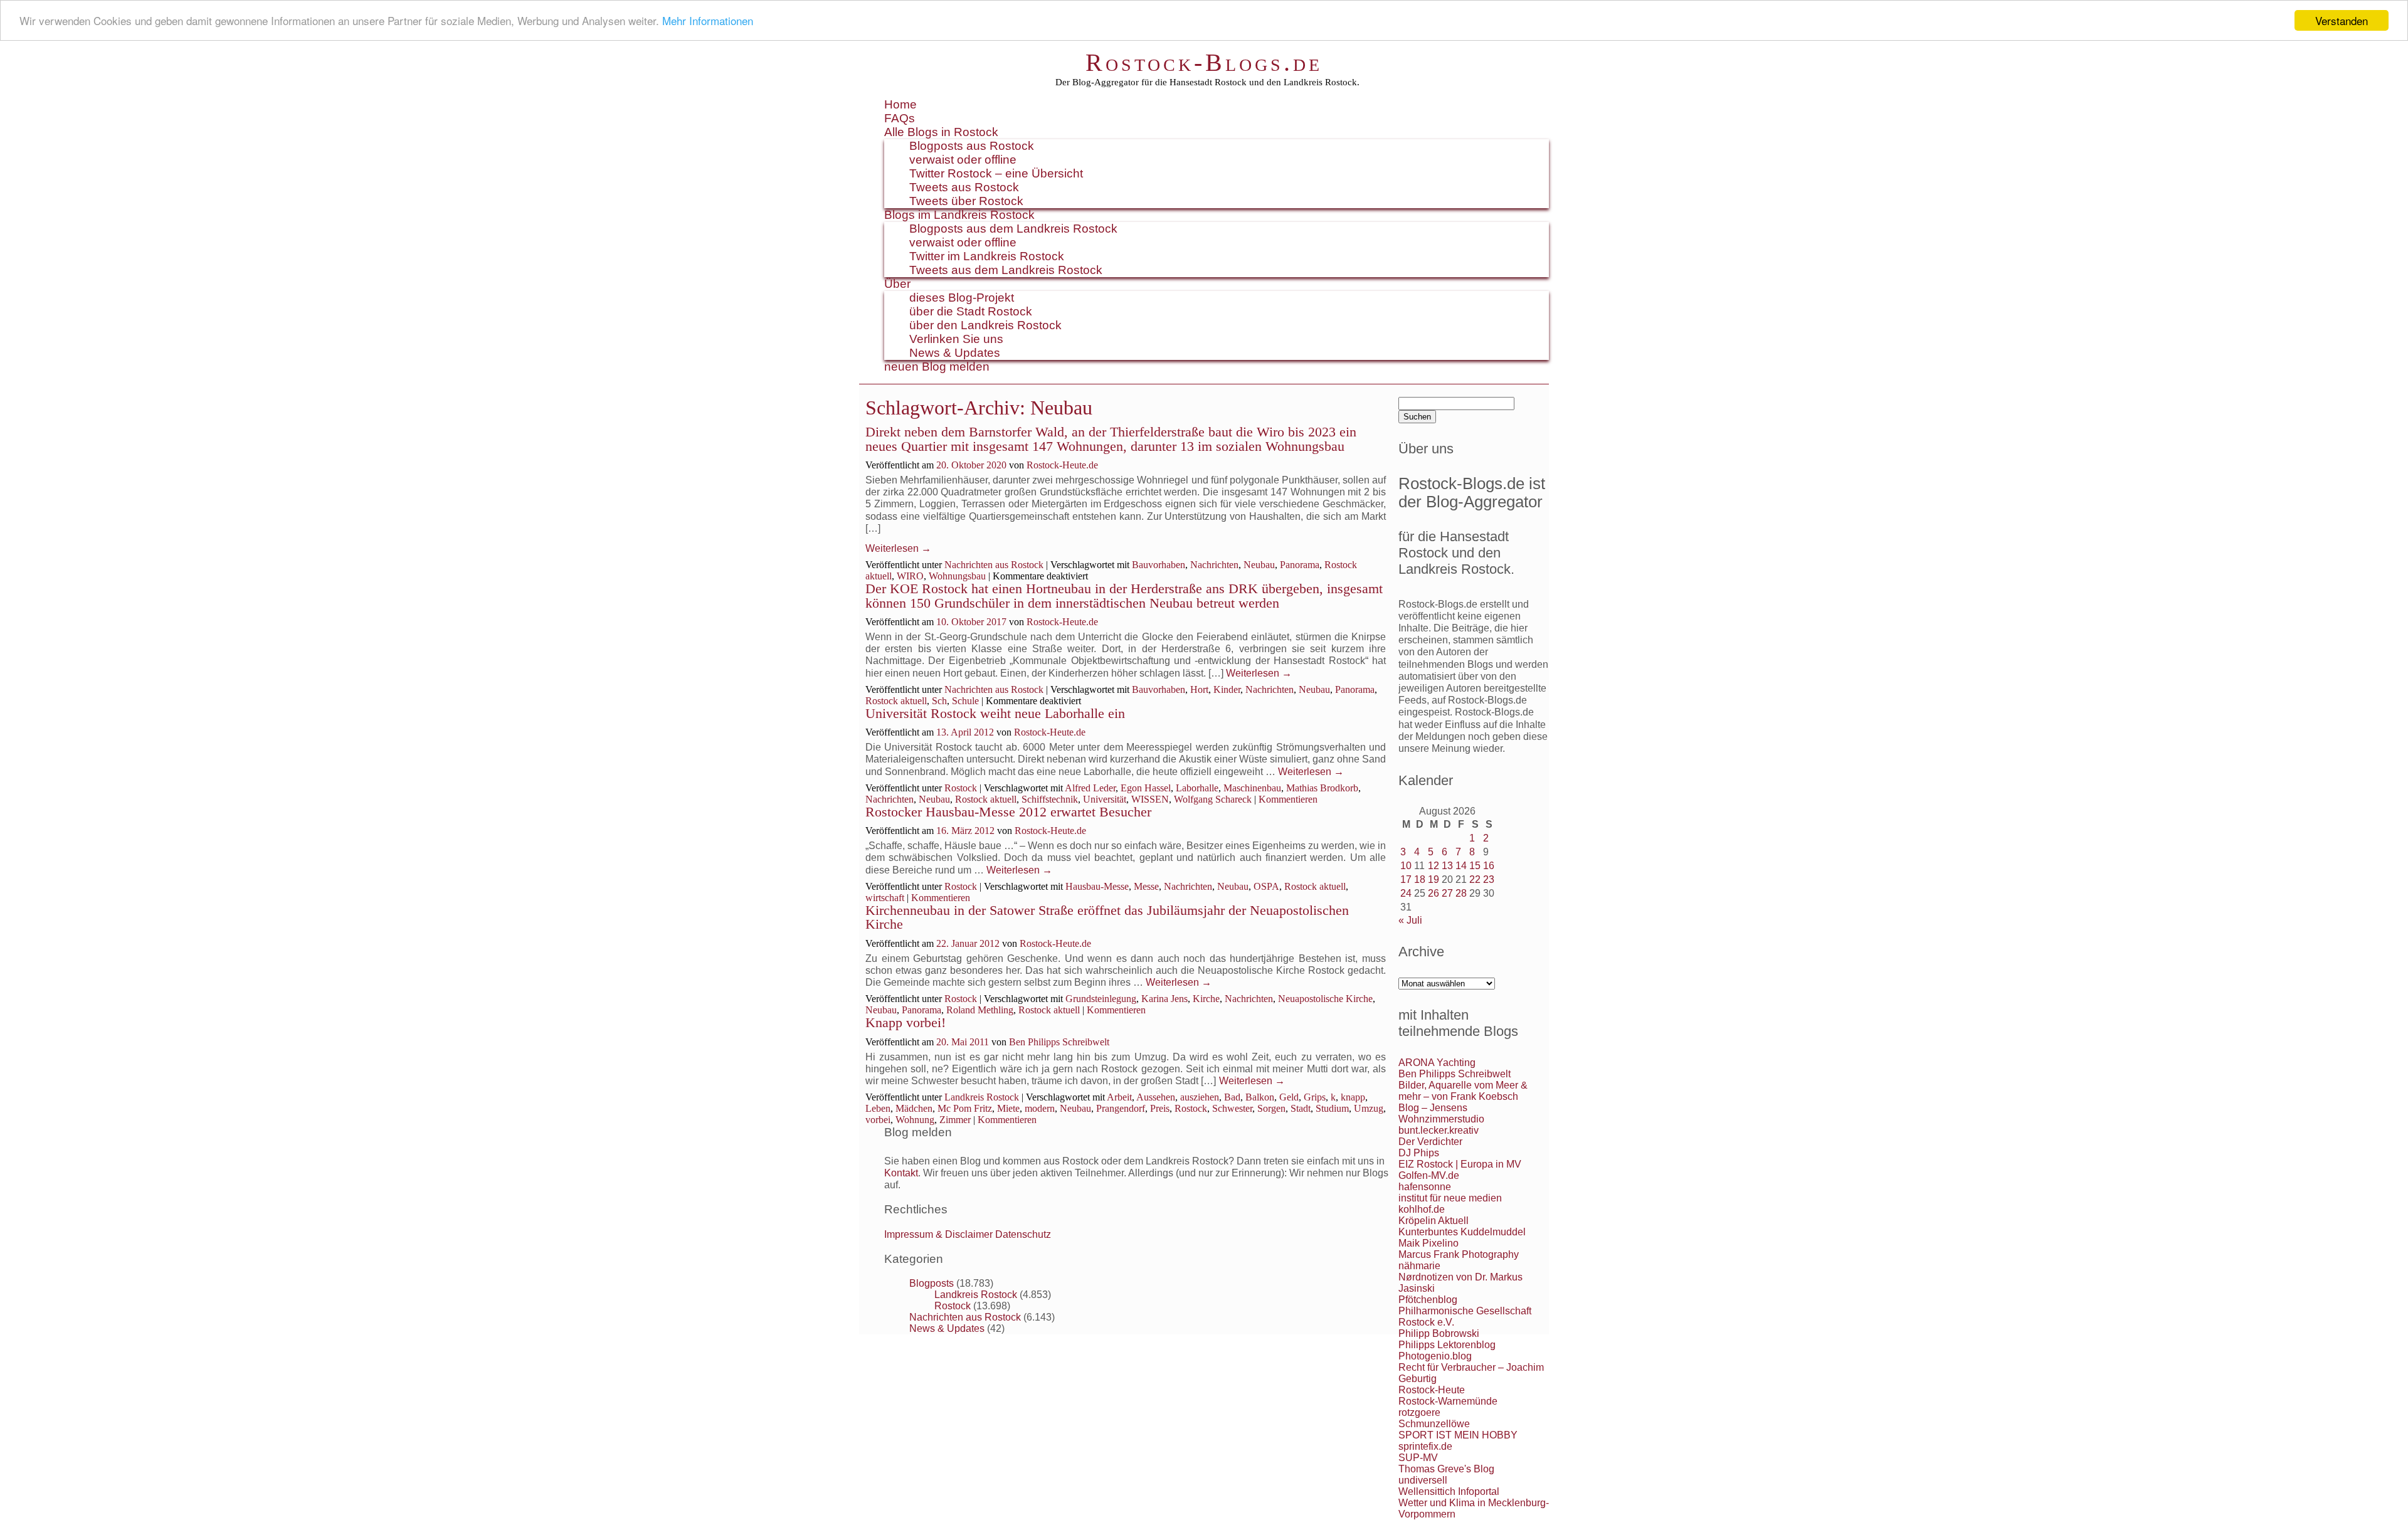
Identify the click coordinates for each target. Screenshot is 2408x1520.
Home (900, 104)
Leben (878, 1108)
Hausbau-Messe (1097, 886)
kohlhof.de (1422, 1209)
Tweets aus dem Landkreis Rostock (1006, 270)
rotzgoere (1419, 1412)
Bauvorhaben (1159, 565)
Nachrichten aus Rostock (994, 565)
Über (897, 284)
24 (1406, 893)
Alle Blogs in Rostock (941, 132)
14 (1461, 866)
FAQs (900, 118)
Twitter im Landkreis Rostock (987, 256)
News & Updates (955, 353)
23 (1489, 879)
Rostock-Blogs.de (1204, 62)
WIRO (910, 576)
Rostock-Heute (1432, 1390)
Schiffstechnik (1050, 799)
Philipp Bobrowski (1439, 1333)
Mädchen (914, 1108)
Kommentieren (1288, 799)
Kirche (1206, 999)
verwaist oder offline (963, 160)
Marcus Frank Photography (1459, 1254)
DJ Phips (1419, 1153)
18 (1420, 879)
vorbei (878, 1120)
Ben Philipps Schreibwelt (1059, 1042)
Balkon (1260, 1097)
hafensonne (1425, 1187)
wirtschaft (885, 898)
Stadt (1301, 1108)
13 (1447, 866)
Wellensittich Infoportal (1449, 1491)
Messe (1146, 886)
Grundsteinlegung (1101, 999)
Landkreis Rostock (982, 1097)
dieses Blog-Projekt (962, 298)
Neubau (1259, 565)
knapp (1353, 1097)
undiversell (1423, 1480)
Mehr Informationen (708, 21)
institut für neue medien (1450, 1198)
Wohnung (915, 1120)
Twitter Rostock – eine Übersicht (996, 173)
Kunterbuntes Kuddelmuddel (1462, 1232)
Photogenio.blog (1435, 1356)
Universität (1105, 799)
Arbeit (1119, 1097)
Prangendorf (1121, 1108)
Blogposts (932, 1283)
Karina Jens (1164, 999)
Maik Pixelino (1428, 1243)
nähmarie (1419, 1266)
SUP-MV (1418, 1458)
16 (1489, 866)
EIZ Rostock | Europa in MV (1460, 1164)
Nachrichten (1214, 565)
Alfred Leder (1090, 788)
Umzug (1369, 1108)
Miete (1008, 1108)
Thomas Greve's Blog (1446, 1469)
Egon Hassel (1146, 788)
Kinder (1227, 689)
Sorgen (1271, 1108)
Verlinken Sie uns (956, 339)
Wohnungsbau (957, 576)
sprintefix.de (1425, 1446)
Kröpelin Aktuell (1434, 1221)
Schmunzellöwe (1434, 1424)
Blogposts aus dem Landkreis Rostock (1013, 229)
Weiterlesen (898, 548)
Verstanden (2342, 20)
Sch (939, 701)
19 (1434, 879)
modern (1040, 1108)
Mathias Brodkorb (1322, 788)
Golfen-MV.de (1429, 1175)
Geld (1289, 1097)
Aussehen (1156, 1097)
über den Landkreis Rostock (985, 325)
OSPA (1266, 886)
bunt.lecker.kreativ (1439, 1130)
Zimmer (955, 1120)
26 (1434, 893)
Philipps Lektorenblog (1447, 1345)
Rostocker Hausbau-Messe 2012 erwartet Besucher (1008, 812)
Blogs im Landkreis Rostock (959, 215)
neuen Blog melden (937, 367)
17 (1406, 879)
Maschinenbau (1252, 788)
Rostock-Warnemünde (1448, 1401)
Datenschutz (1023, 1234)
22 (1475, 879)
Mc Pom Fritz (965, 1108)
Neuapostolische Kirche (1325, 999)
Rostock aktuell (896, 701)
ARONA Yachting (1437, 1063)
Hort (1199, 689)
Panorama (1300, 565)
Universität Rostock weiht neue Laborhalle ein (995, 713)
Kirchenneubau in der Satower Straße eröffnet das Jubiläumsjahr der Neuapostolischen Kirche (1107, 917)
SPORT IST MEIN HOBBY (1458, 1435)
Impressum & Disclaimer (938, 1234)
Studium (1332, 1108)
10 (1406, 866)
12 (1434, 866)
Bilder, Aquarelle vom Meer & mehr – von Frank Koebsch (1463, 1091)
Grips (1315, 1097)
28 (1461, 893)
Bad (1232, 1097)
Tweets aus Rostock (964, 187)
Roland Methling (980, 1010)
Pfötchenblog (1428, 1300)
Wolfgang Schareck (1213, 799)
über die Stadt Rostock (971, 311)
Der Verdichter (1430, 1142)
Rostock (961, 788)
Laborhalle (1197, 788)
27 (1447, 893)
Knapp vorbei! (906, 1022)
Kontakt (901, 1173)
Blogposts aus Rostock (972, 146)
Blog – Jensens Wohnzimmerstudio (1441, 1113)
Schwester (1232, 1108)
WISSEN (1150, 799)
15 (1475, 866)
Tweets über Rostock (966, 201)
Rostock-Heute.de (1062, 465)
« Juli (1410, 920)
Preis (1160, 1108)
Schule (965, 701)
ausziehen (1200, 1097)
